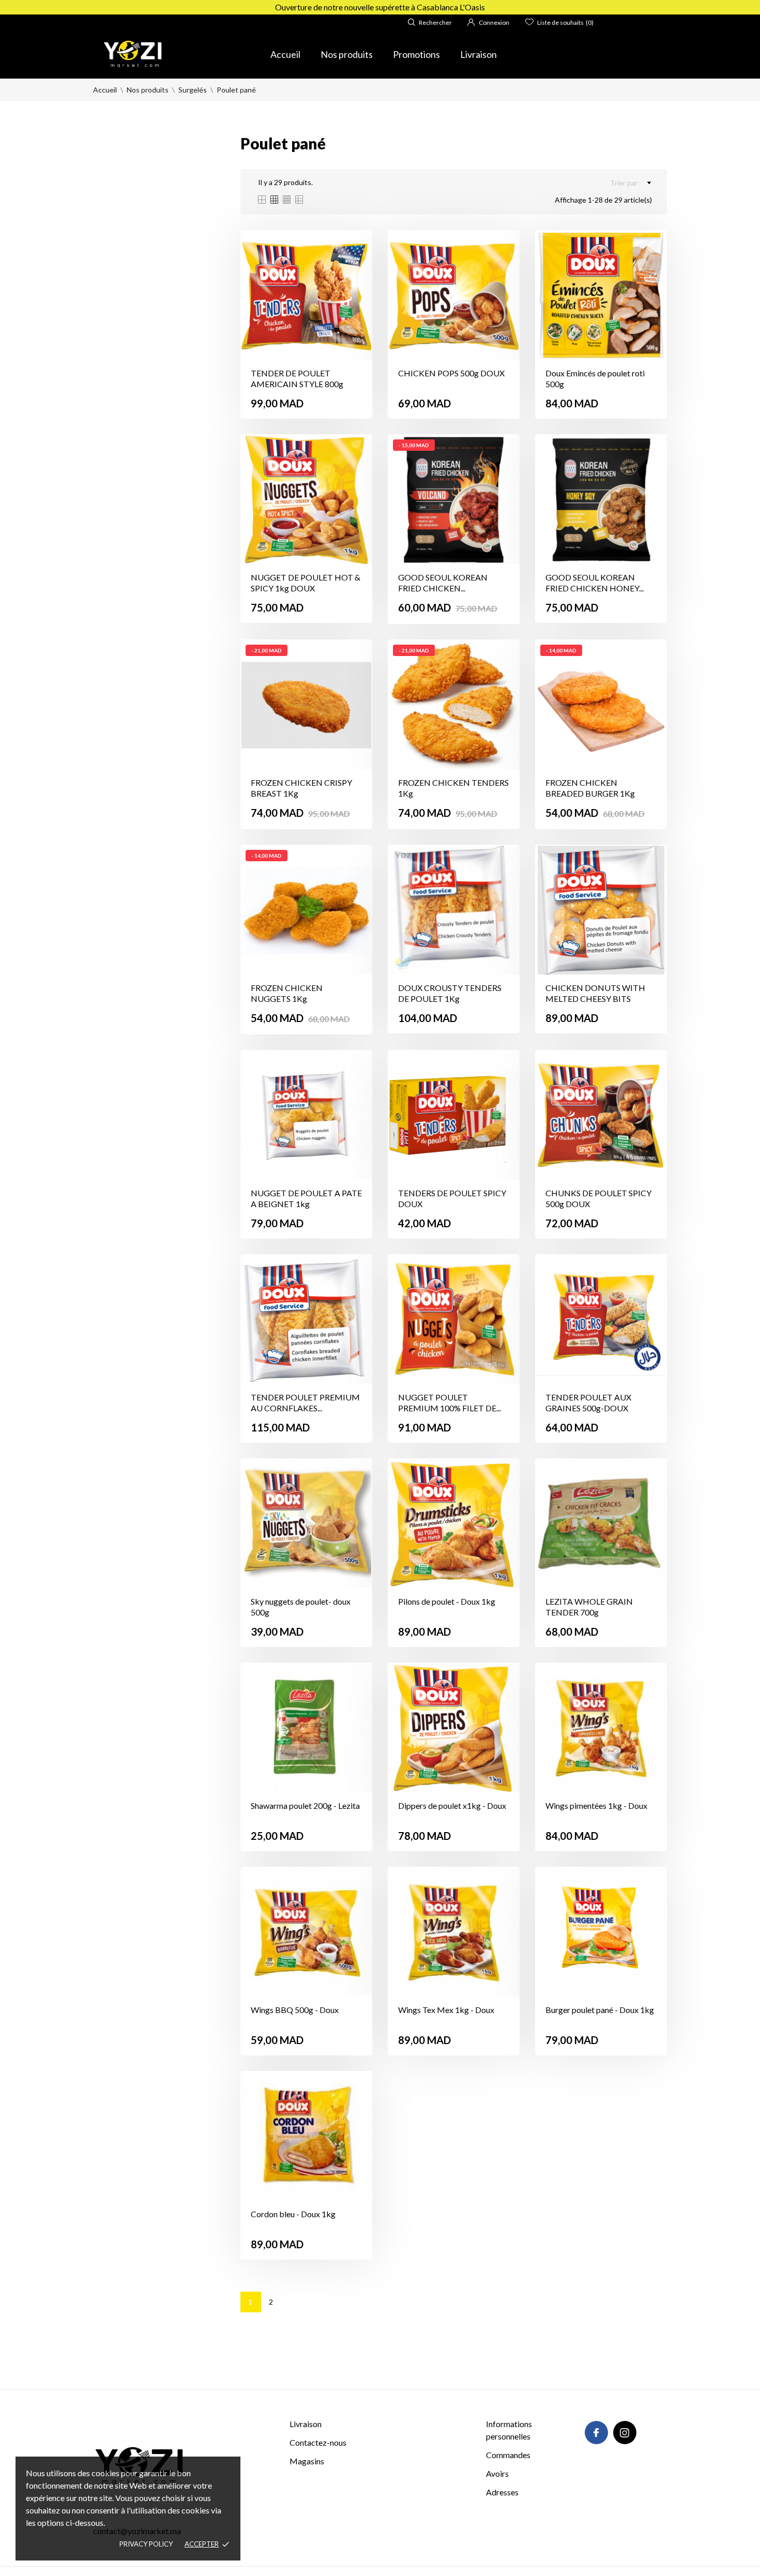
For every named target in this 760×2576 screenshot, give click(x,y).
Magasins (307, 2461)
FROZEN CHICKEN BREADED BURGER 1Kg (590, 788)
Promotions (416, 54)
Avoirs (497, 2473)
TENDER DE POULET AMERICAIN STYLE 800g (297, 378)
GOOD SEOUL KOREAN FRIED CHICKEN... (443, 583)
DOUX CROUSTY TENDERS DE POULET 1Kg (450, 993)
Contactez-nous (318, 2442)
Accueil (285, 54)
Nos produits (347, 54)
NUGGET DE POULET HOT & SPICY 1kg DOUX (306, 583)
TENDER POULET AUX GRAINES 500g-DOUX (588, 1403)
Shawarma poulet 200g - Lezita (305, 1805)
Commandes (508, 2455)
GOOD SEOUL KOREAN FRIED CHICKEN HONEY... (595, 583)
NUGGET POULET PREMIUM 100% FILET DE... (450, 1403)
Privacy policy (146, 2544)
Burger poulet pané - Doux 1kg (600, 2010)
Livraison (478, 54)
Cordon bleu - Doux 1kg (293, 2214)
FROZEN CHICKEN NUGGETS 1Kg (287, 993)
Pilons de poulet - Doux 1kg (447, 1601)
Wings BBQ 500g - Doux (295, 2010)
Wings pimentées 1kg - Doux (596, 1805)
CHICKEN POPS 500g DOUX (451, 373)
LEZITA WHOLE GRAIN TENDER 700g (589, 1607)
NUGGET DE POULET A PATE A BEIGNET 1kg (306, 1198)
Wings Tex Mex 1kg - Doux (446, 2010)
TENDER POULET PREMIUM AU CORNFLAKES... (305, 1403)
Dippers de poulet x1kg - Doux (452, 1805)
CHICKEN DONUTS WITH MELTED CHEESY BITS (595, 993)
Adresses (502, 2492)
